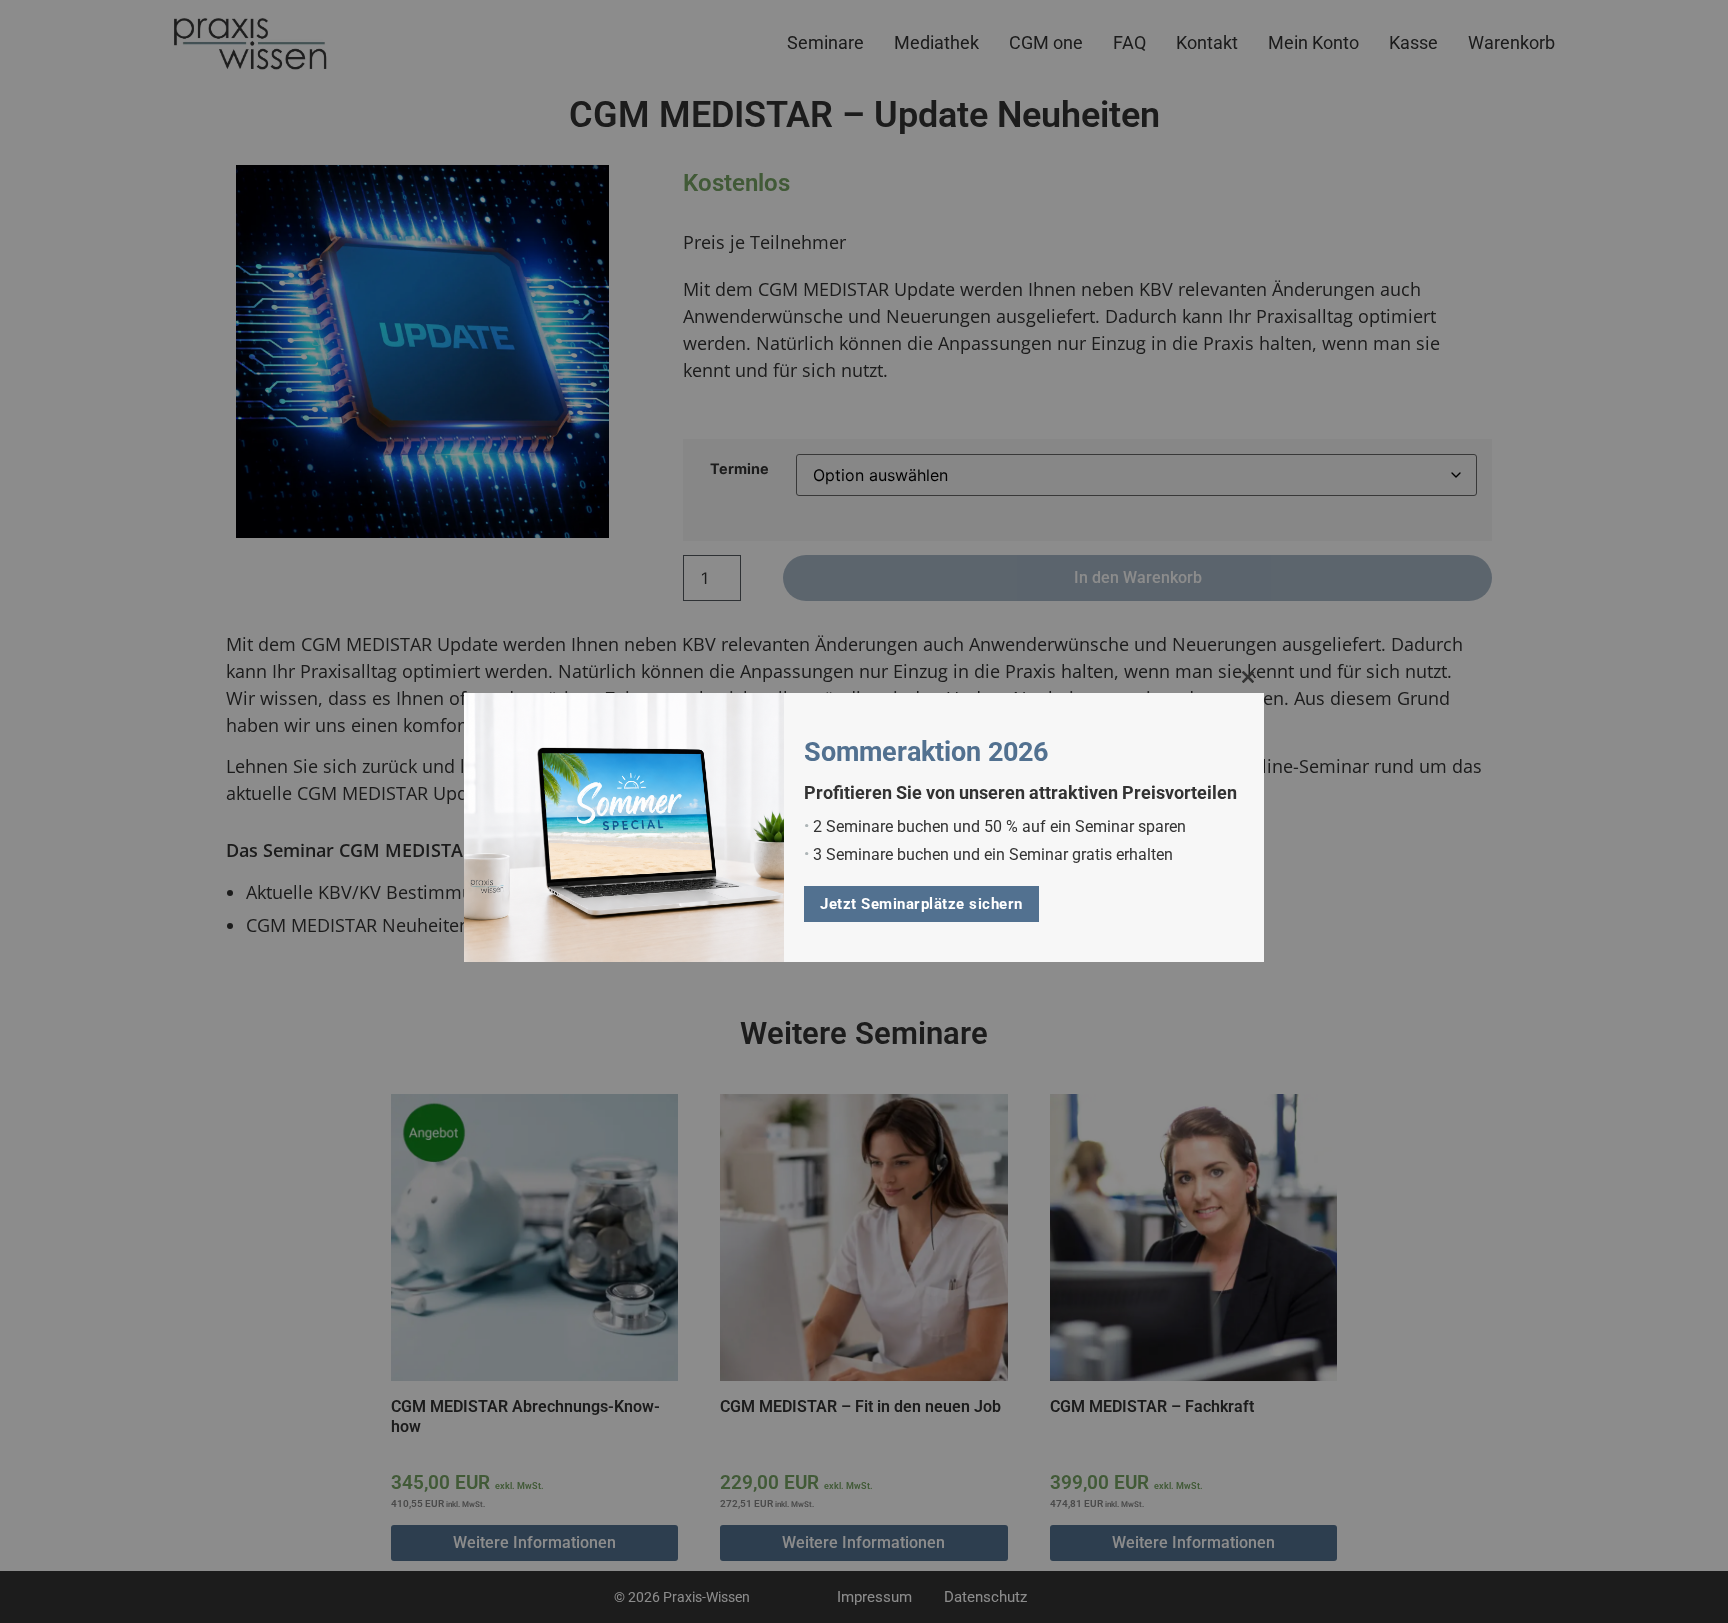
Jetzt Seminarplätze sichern (921, 904)
